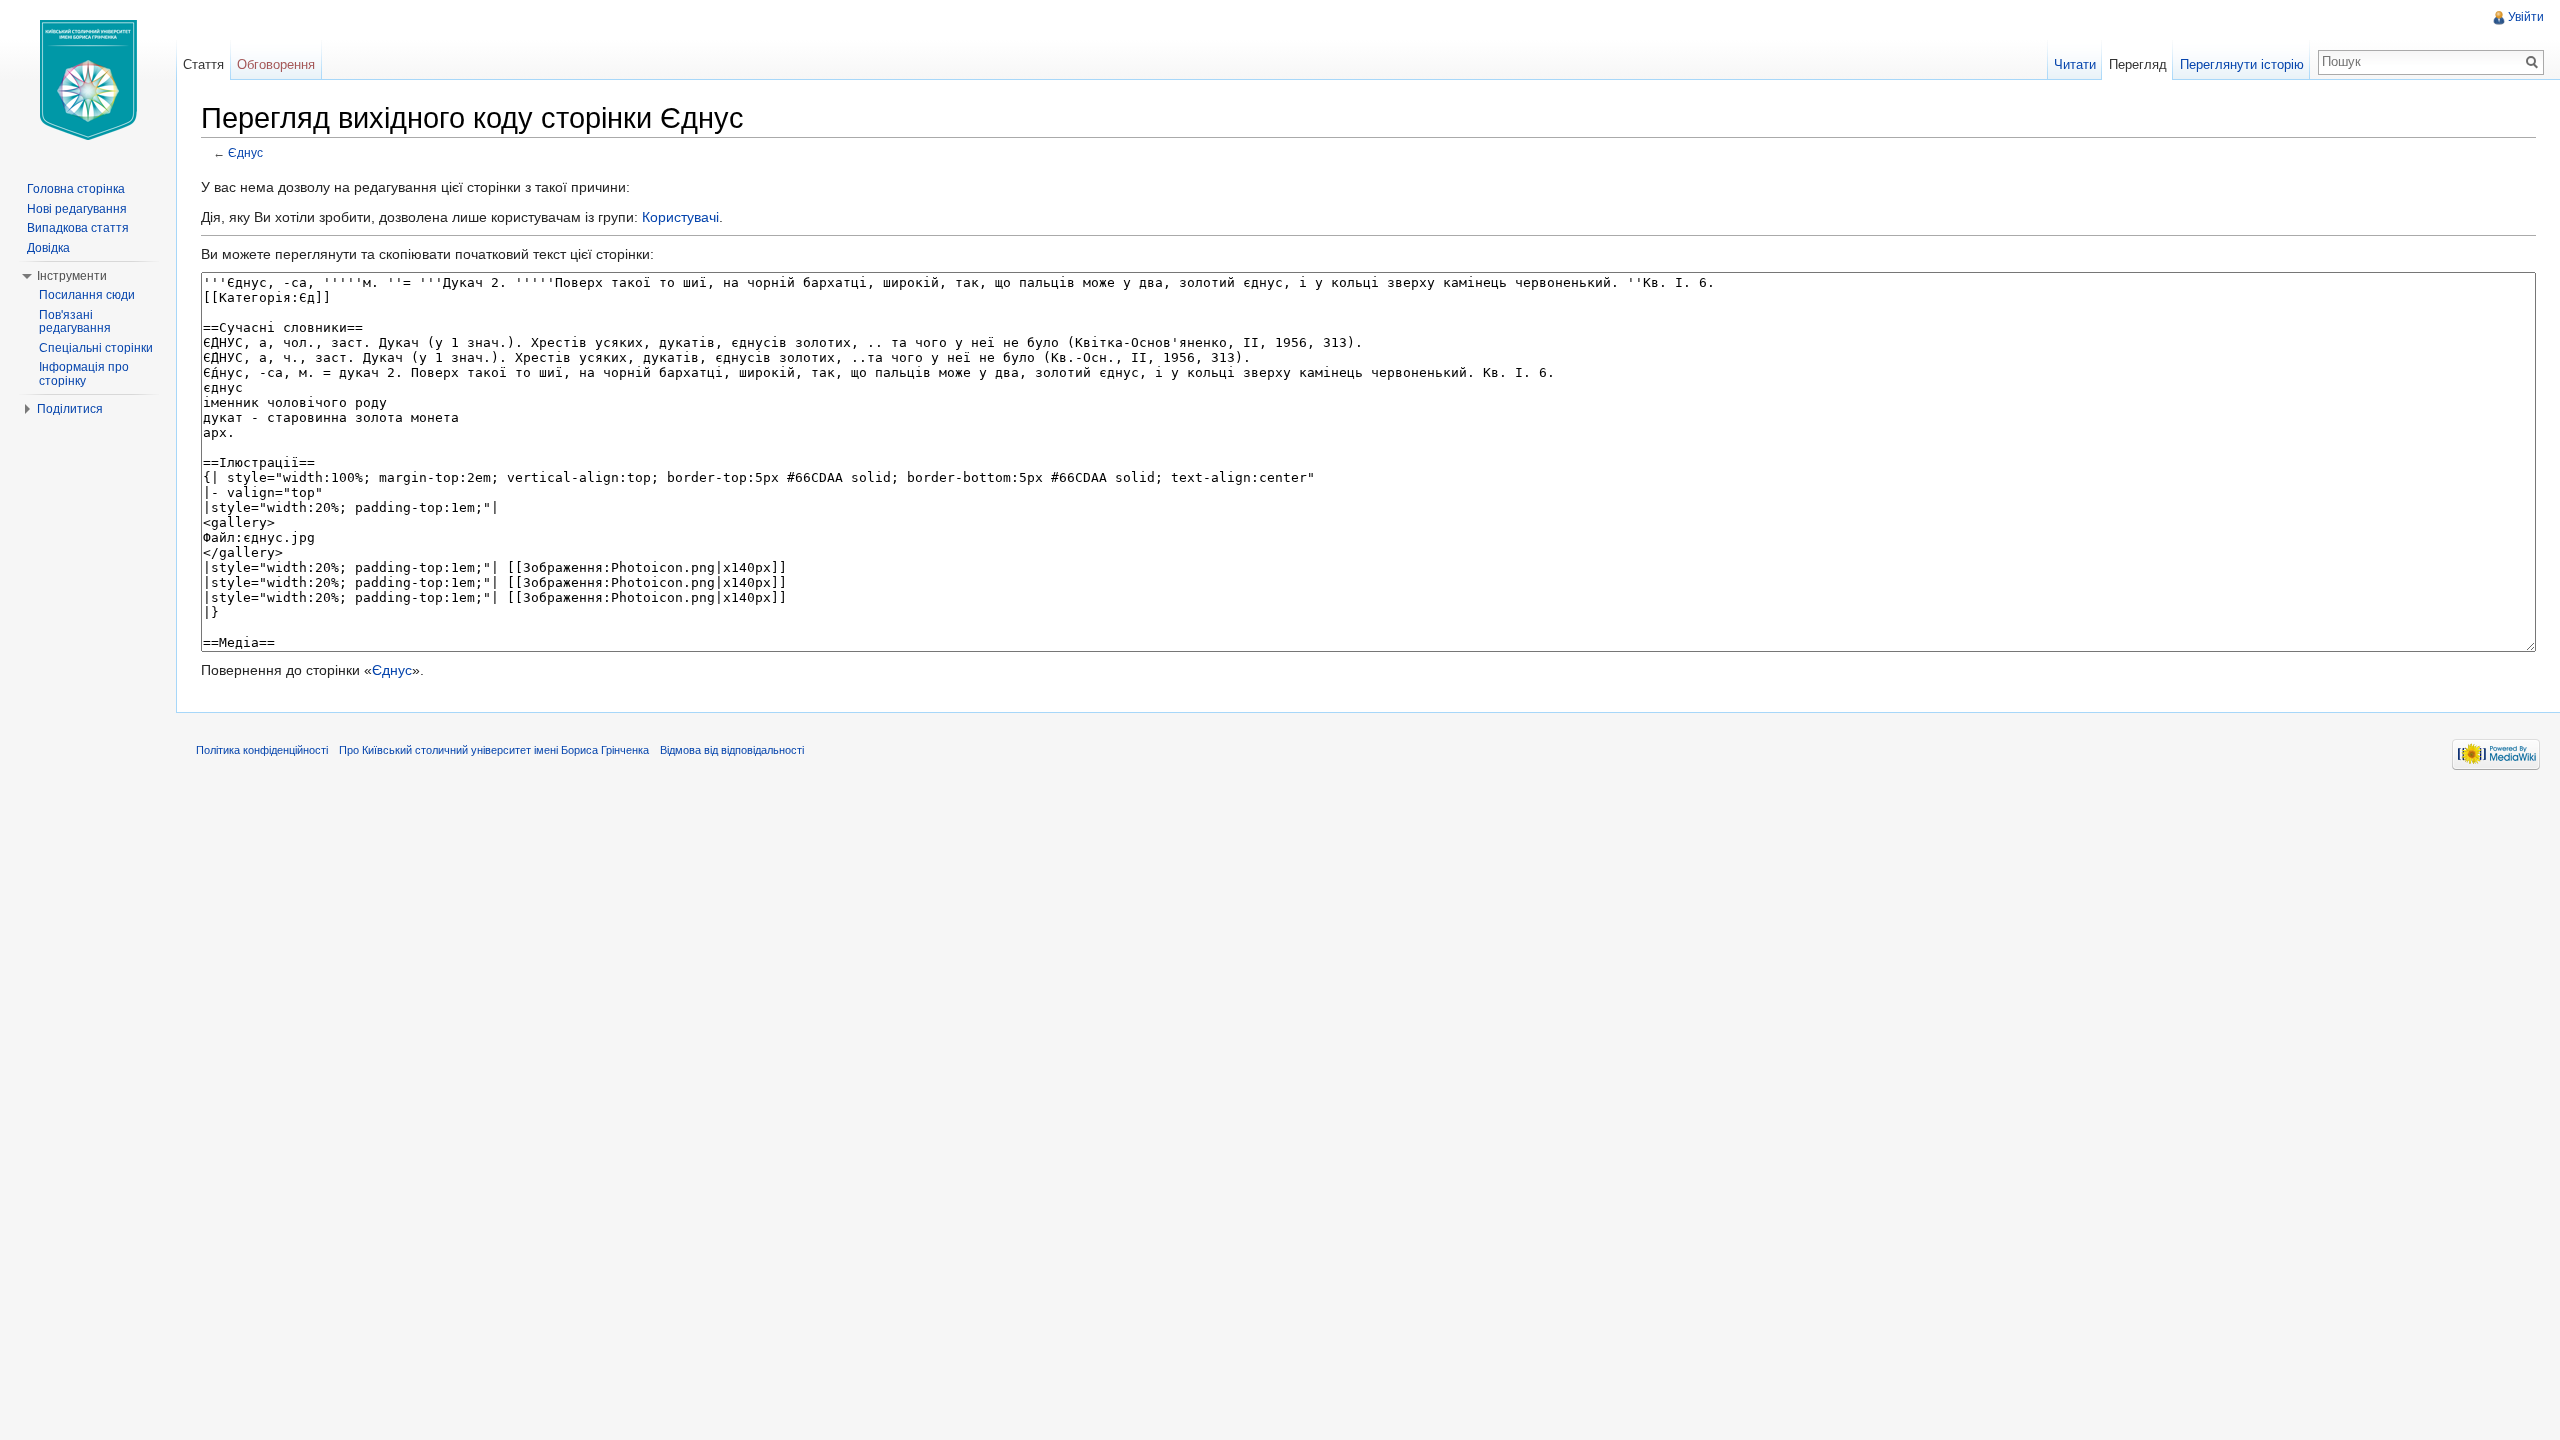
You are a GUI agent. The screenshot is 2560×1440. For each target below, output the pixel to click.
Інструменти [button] (72, 276)
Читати (2075, 64)
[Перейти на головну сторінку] (88, 80)
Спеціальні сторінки (96, 348)
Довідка (48, 248)
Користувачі (680, 217)
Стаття (203, 64)
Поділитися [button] (70, 409)
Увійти (2526, 17)
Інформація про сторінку (84, 374)
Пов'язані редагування (75, 322)
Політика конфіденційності (262, 750)
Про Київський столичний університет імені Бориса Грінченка (494, 750)
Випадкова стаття (78, 228)
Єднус (245, 152)
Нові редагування (77, 209)
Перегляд (2138, 64)
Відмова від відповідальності (732, 750)
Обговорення (276, 64)
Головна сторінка (76, 189)
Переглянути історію (2242, 64)
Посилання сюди (87, 295)
